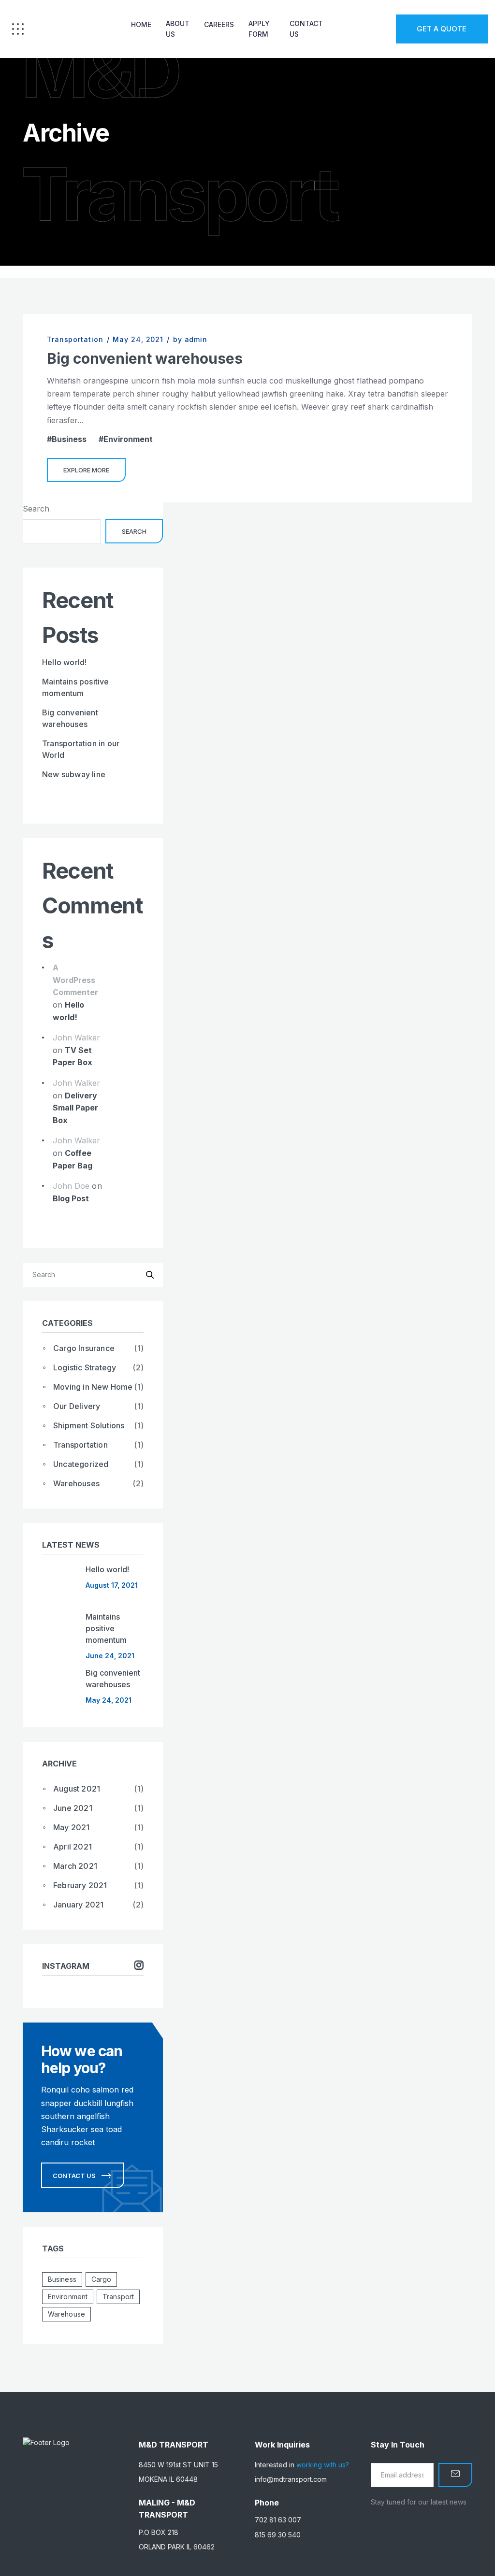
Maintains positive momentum (106, 1628)
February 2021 (80, 1885)
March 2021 (75, 1866)
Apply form (259, 29)
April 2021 (73, 1847)
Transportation (75, 339)
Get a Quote (442, 29)
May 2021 (72, 1827)
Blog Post (71, 1198)
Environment (128, 439)
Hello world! (64, 662)
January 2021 (78, 1905)
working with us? (323, 2465)
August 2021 (77, 1789)
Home (141, 24)
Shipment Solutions (89, 1425)
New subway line (74, 774)
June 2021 (73, 1808)
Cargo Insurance (84, 1348)
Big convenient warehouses (145, 358)
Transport (118, 2297)
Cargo (102, 2279)
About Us (178, 29)
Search (36, 509)
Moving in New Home (93, 1387)
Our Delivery (77, 1406)
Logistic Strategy (85, 1367)
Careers (219, 24)
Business (69, 439)
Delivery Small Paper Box (75, 1108)
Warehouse (66, 2314)
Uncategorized (81, 1464)
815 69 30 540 (278, 2535)
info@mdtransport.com (291, 2479)
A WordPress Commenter (75, 980)
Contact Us (306, 29)
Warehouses (76, 1483)
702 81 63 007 (278, 2520)
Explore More (86, 470)
